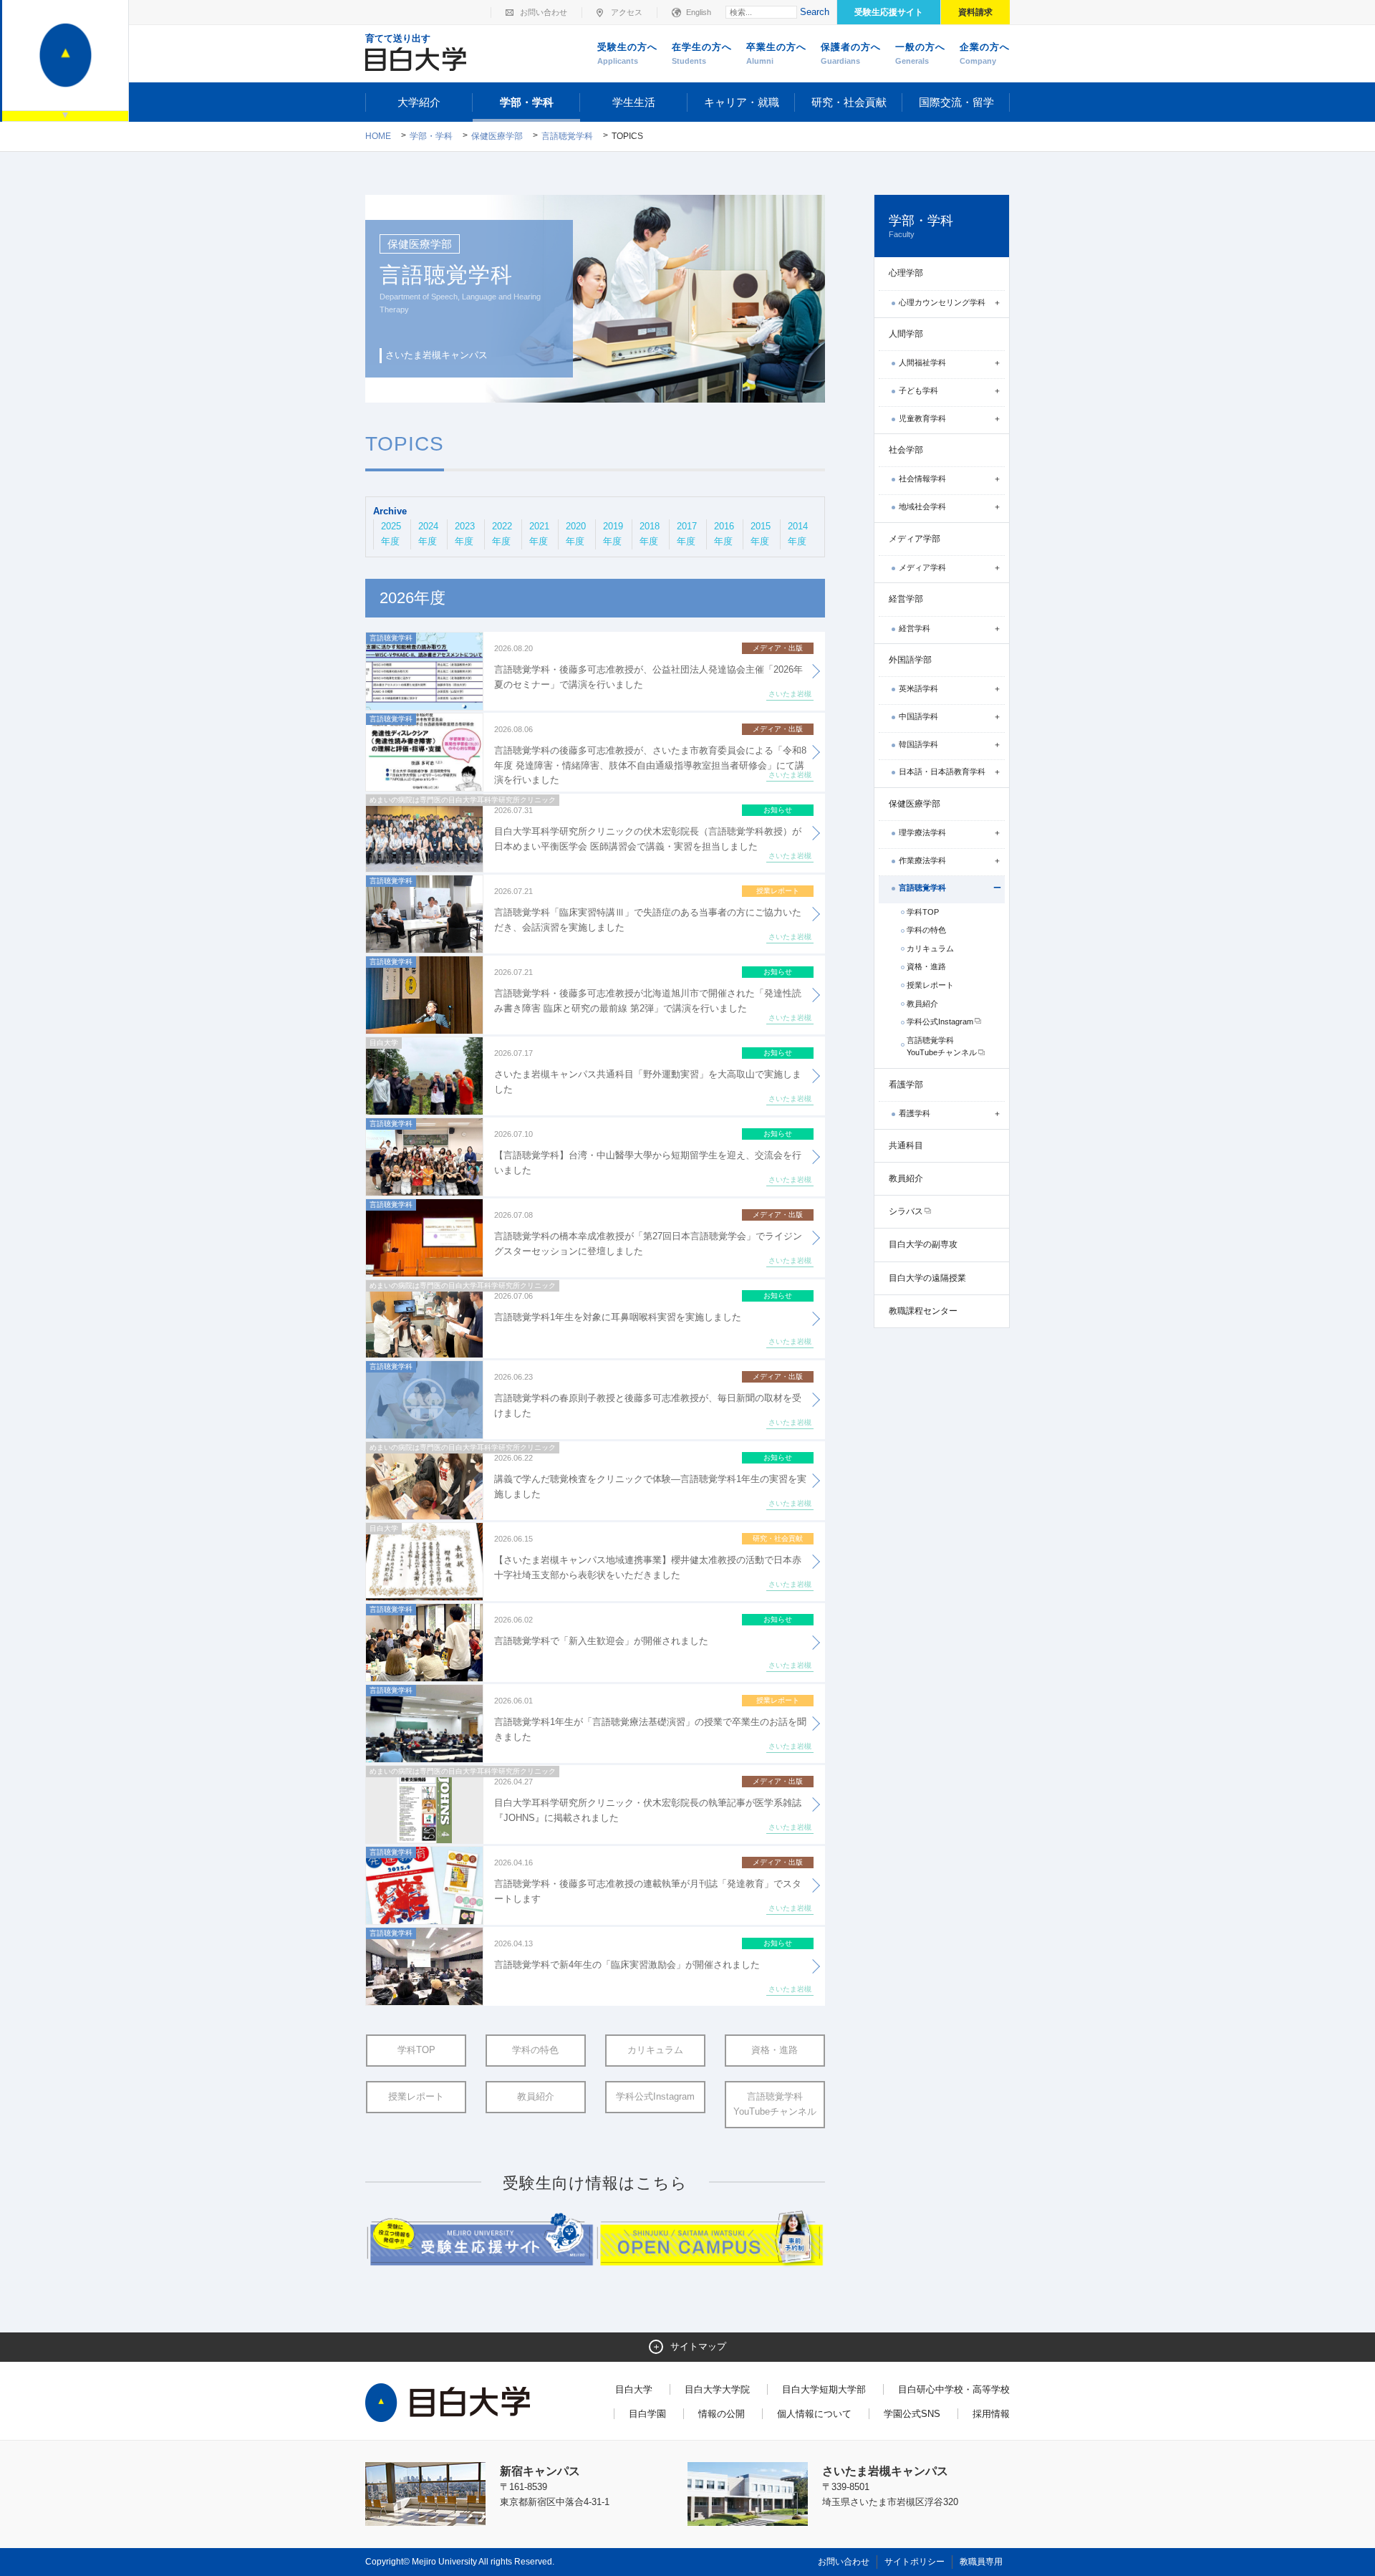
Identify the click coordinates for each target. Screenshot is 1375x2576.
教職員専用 (981, 2562)
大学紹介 (419, 102)
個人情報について (814, 2414)
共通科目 (906, 1145)
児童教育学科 (922, 418)
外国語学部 (910, 660)
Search (815, 12)
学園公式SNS (912, 2414)
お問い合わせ (544, 12)
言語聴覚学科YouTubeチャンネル (775, 2104)
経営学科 (915, 628)
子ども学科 (918, 390)
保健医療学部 (497, 136)
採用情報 (991, 2414)
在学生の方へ (702, 53)
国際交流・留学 (956, 102)
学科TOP (416, 2050)
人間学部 (906, 334)
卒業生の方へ (776, 53)
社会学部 (906, 450)
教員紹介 (536, 2096)
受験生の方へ (627, 53)
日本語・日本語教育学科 (942, 772)
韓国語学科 (918, 744)
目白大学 (634, 2389)
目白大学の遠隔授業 (927, 1278)
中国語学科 (918, 716)
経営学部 (906, 599)
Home (378, 136)
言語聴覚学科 (567, 136)
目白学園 (647, 2414)
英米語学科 (918, 688)
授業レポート (416, 2096)
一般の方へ (920, 53)
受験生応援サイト (889, 12)
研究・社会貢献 (849, 102)
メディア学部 (915, 539)
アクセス (627, 12)
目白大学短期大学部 (824, 2389)
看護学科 (915, 1113)
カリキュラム (655, 2050)
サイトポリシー (915, 2562)
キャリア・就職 (742, 102)
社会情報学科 (922, 479)
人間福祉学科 (922, 362)
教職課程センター (923, 1311)
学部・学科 (527, 102)
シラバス (906, 1211)
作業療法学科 (922, 860)
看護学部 (906, 1085)
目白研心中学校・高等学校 (954, 2389)
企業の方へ (985, 53)
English (699, 12)
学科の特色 (535, 2050)
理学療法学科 (922, 832)
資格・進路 (775, 2050)
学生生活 (634, 102)
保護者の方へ (851, 53)
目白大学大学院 (717, 2389)
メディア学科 (922, 567)
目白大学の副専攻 (923, 1244)
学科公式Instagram (655, 2096)
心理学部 (906, 273)
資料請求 (975, 12)
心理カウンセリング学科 (942, 302)
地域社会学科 (922, 506)
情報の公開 (722, 2414)
